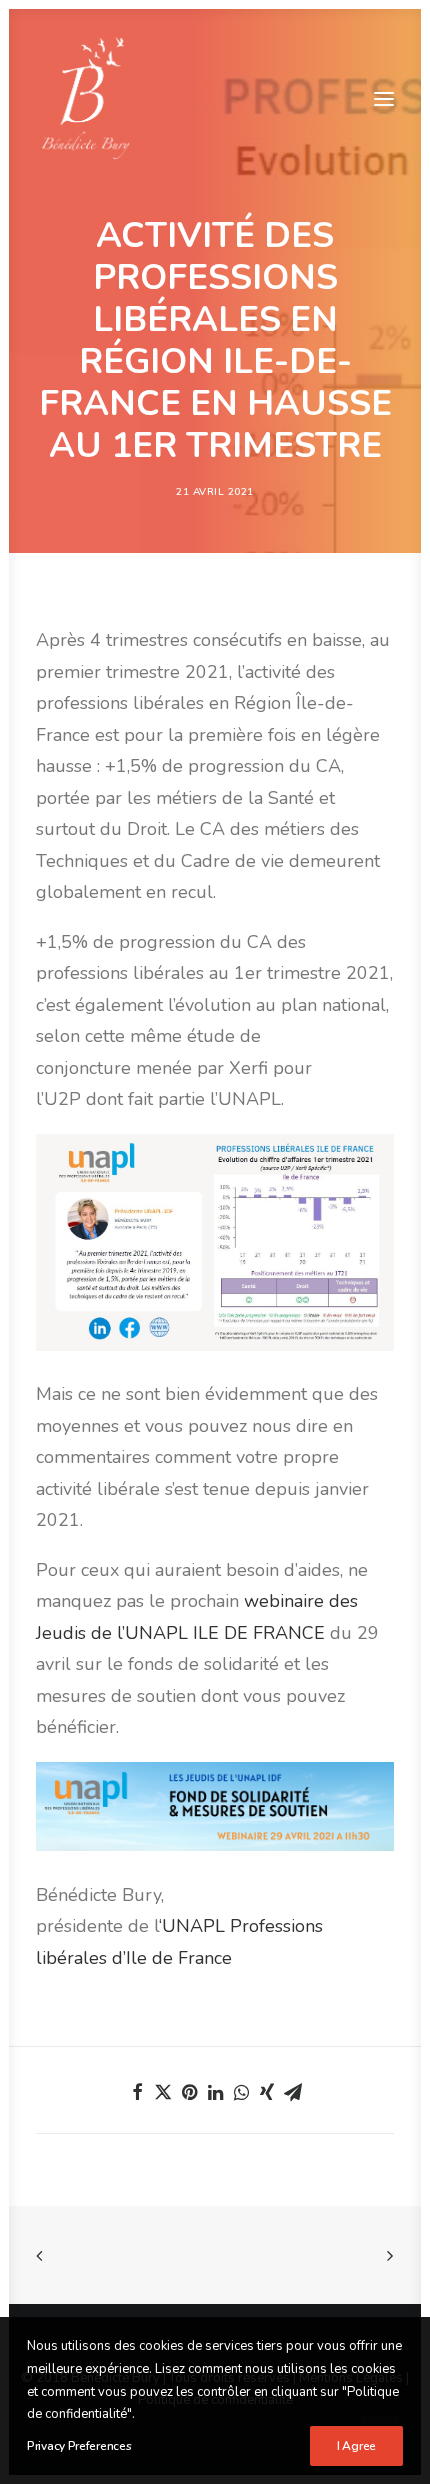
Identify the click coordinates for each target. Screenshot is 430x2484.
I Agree (356, 2446)
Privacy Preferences (79, 2446)
